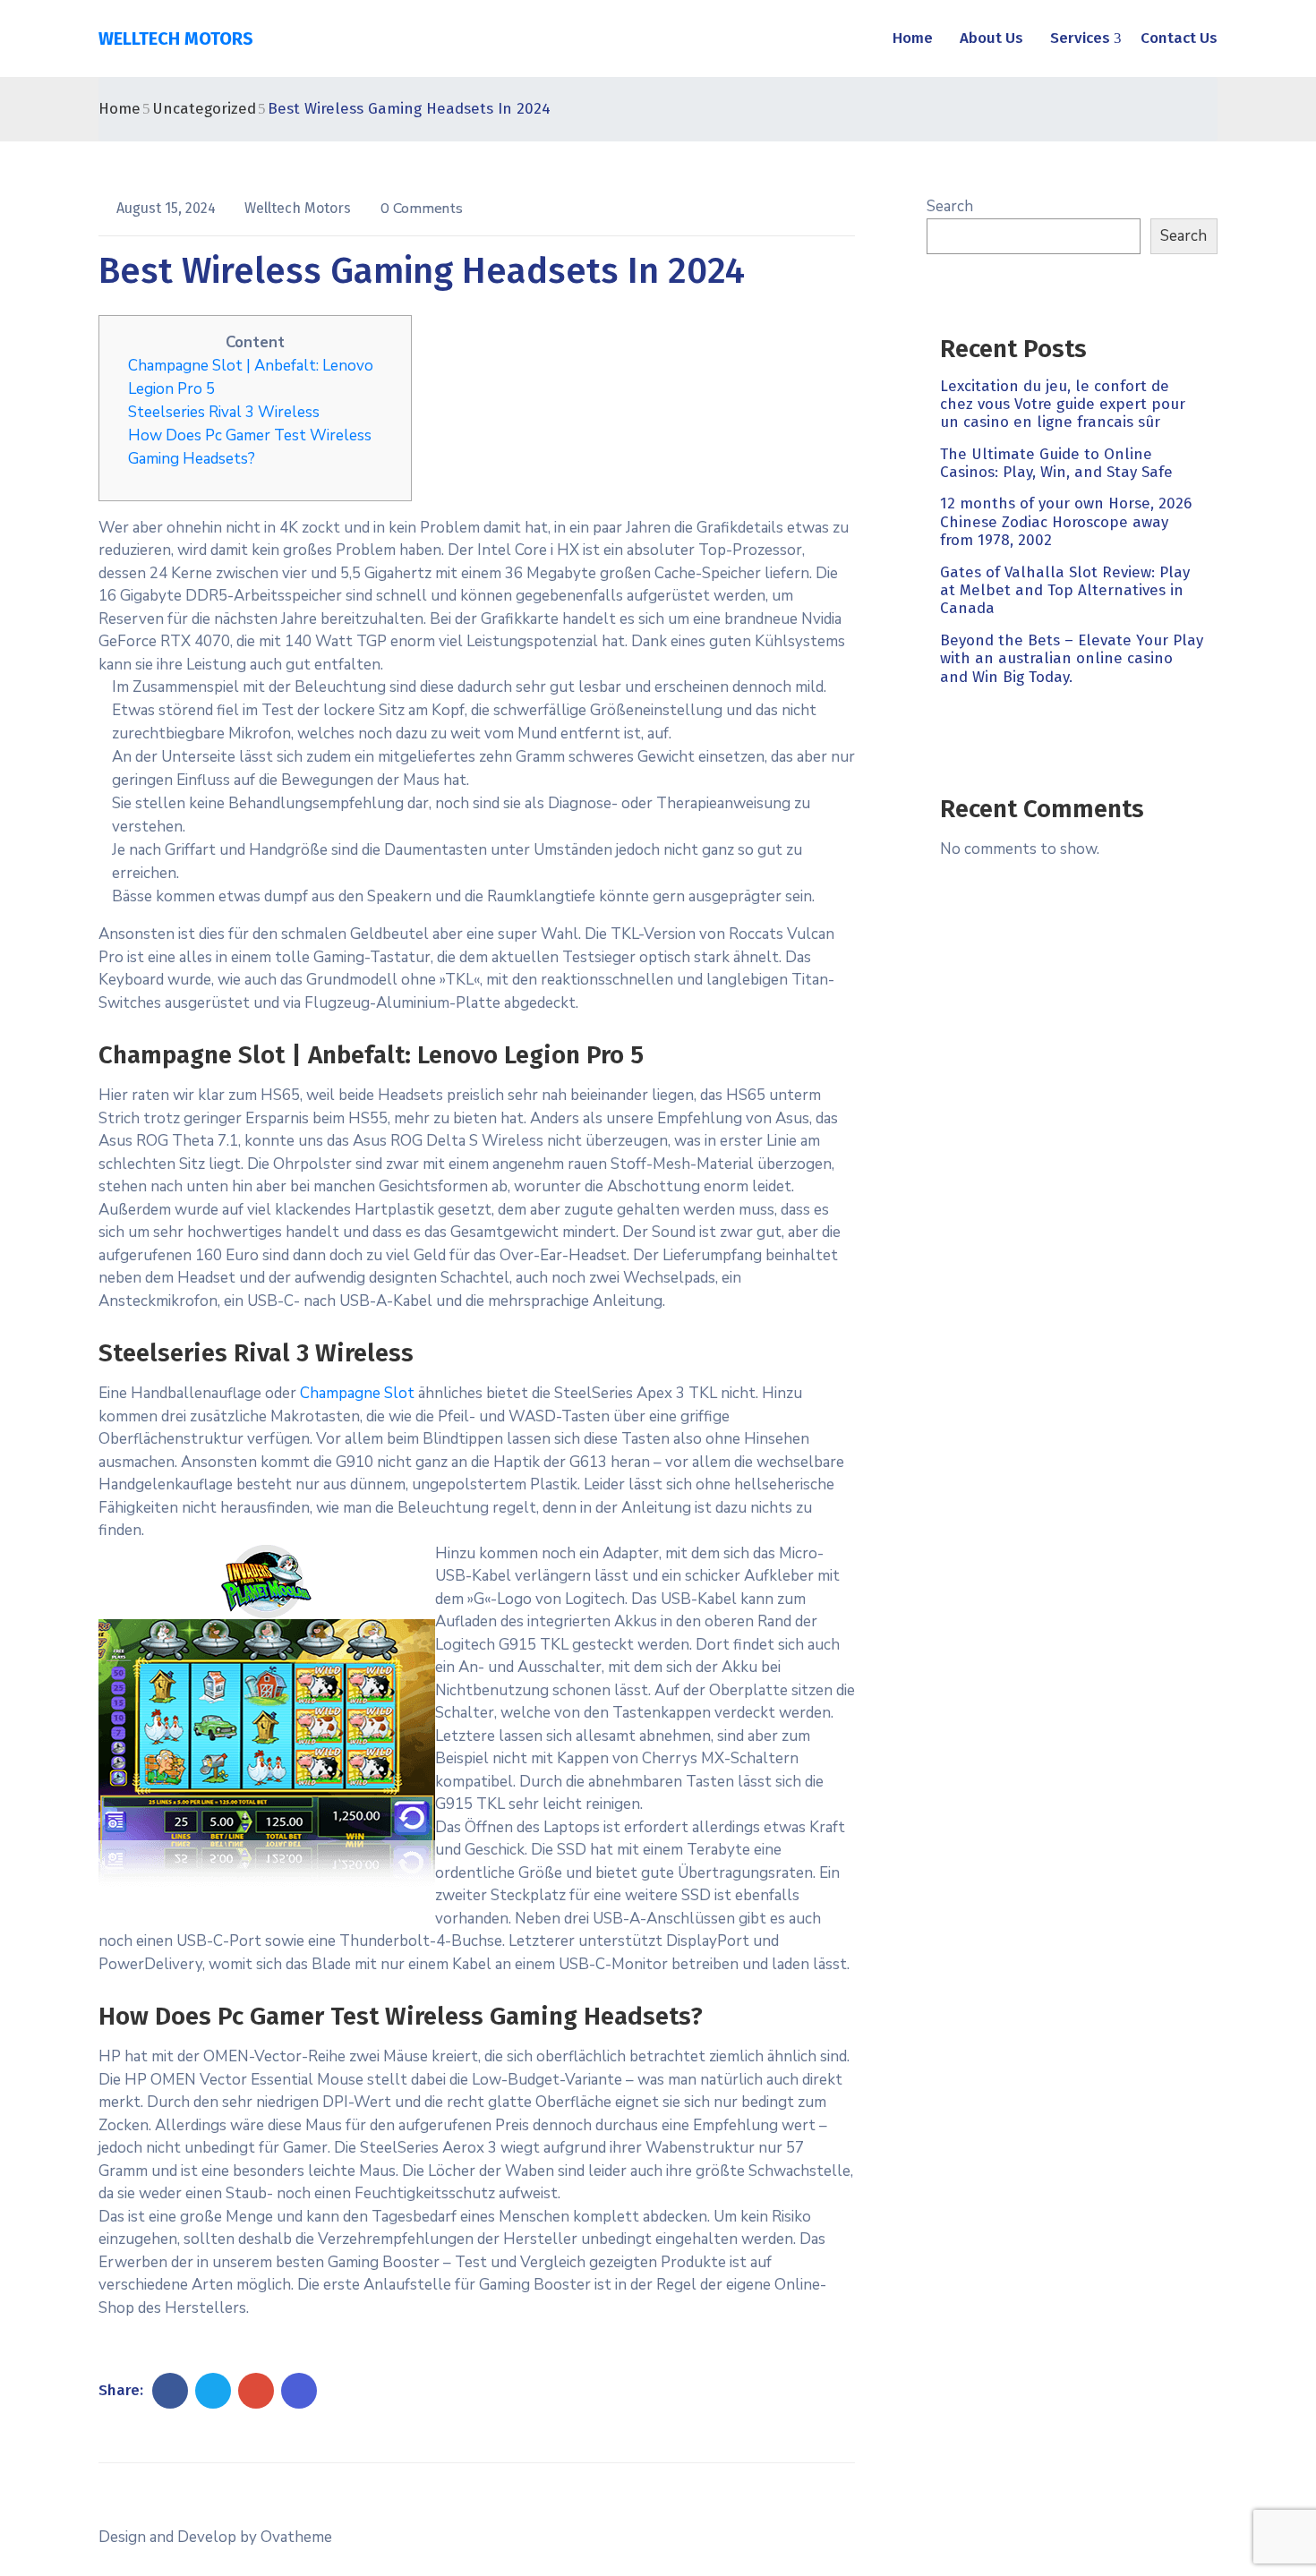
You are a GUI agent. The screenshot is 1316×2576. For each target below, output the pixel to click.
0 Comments (422, 209)
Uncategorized (204, 109)
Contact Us (1179, 38)
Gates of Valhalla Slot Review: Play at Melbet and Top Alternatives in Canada (1065, 591)
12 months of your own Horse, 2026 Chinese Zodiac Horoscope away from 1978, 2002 (1066, 523)
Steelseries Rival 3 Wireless (224, 412)
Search (950, 206)
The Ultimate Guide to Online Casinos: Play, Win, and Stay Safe (1056, 463)
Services (1080, 38)
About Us (991, 38)
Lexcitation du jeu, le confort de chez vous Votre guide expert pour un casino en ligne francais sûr (1063, 405)
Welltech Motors (299, 208)
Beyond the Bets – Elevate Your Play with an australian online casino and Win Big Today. (1072, 659)
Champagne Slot (357, 1393)
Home (913, 38)
